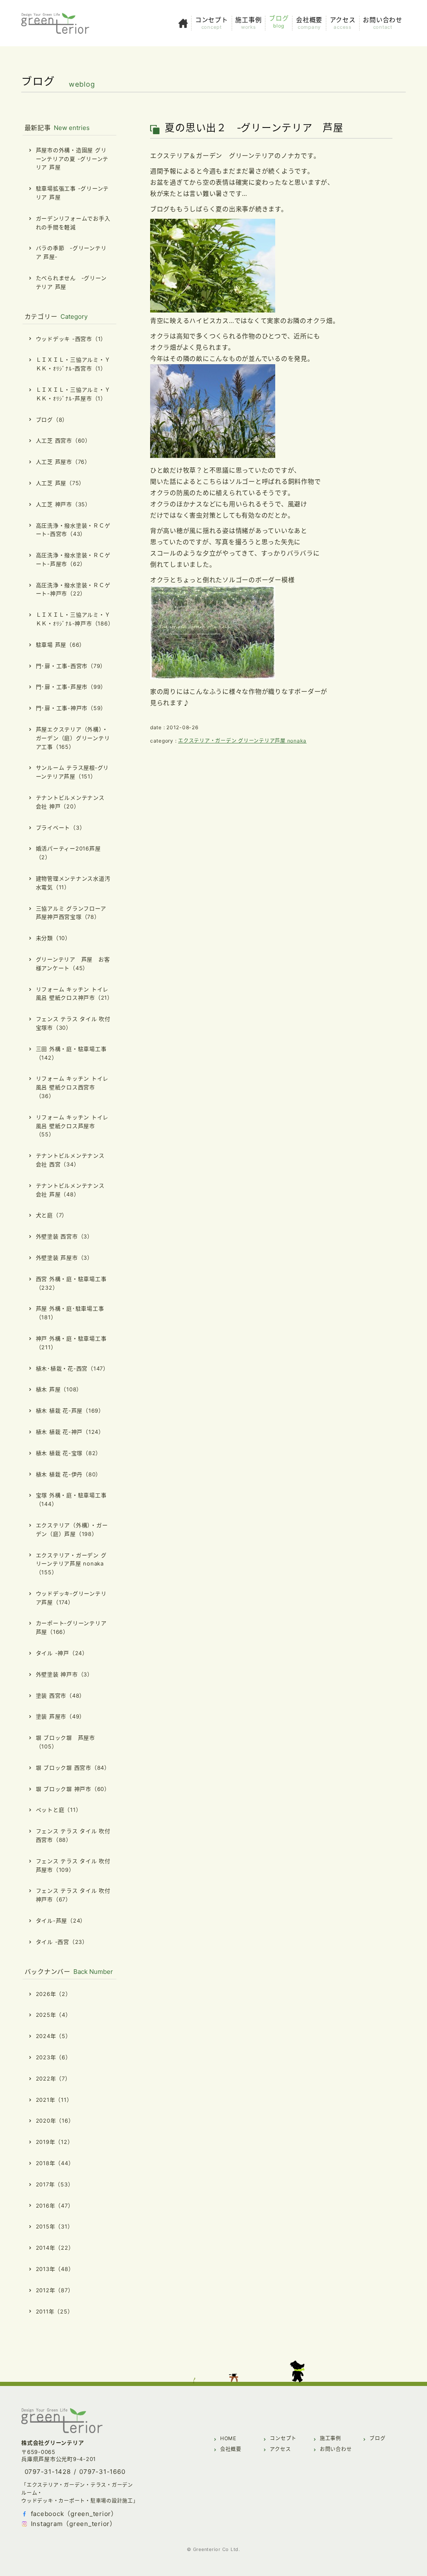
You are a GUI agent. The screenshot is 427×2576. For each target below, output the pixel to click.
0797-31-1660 (102, 2472)
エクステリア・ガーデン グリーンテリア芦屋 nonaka (242, 741)
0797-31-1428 (48, 2472)
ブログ (377, 2438)
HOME (228, 2438)
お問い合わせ (336, 2449)
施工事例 (330, 2438)
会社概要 (231, 2449)
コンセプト (283, 2438)
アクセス (280, 2449)
